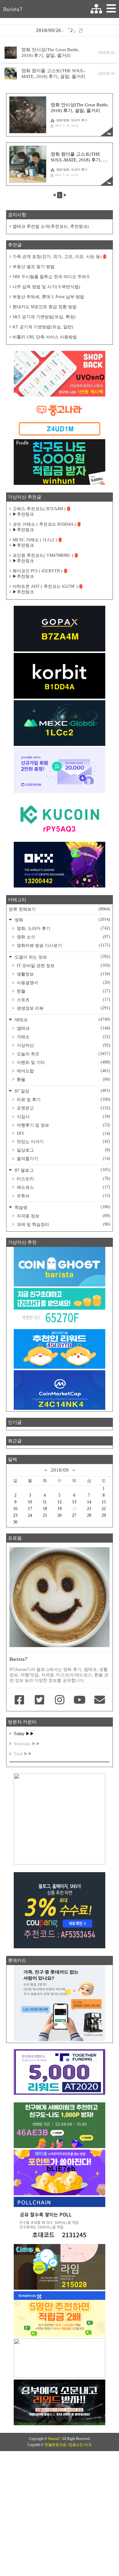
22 (104, 1509)
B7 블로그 (62, 1170)
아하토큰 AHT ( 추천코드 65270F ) (45, 586)
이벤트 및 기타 (63, 1062)
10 (30, 1502)
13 (74, 1502)
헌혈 (63, 991)
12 (60, 1502)
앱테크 (63, 1028)
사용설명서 (63, 983)
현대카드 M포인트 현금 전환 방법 (45, 307)
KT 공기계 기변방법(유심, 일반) (43, 327)
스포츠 (63, 1000)
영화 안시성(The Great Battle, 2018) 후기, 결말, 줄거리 (50, 53)
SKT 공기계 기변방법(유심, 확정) (44, 317)
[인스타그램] (60, 1700)
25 (45, 1515)
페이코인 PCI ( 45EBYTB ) (38, 571)
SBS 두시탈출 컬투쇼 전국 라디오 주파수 (51, 277)
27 (74, 1515)
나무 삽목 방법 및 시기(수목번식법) (46, 287)
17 (30, 1509)
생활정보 (63, 974)
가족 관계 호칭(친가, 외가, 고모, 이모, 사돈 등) (57, 257)
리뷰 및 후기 (63, 1099)
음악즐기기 (63, 1159)
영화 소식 (63, 937)
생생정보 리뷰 (63, 1008)
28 (89, 1515)
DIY (63, 1133)
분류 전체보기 (60, 909)
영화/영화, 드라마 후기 (72, 120)
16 (15, 1509)
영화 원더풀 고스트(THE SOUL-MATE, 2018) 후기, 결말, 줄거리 (53, 74)
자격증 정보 (63, 1216)
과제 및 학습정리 (63, 1224)
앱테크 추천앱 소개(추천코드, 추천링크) (51, 226)
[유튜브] (80, 1700)
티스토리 (63, 1179)
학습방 (62, 1207)
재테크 (62, 1020)
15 (104, 1502)
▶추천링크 (23, 514)
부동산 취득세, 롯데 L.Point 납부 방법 (48, 297)
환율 (63, 1079)
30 (15, 1522)
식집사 (63, 1117)
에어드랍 (63, 1071)
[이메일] (99, 1700)
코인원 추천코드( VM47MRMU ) (43, 555)
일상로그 (63, 1150)
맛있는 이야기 (63, 1142)
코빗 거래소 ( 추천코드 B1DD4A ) (44, 524)
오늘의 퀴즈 (63, 1054)
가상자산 (63, 1045)
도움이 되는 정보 (62, 957)
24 (30, 1515)
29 (104, 1515)
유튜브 (63, 1196)
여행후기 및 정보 (63, 1125)
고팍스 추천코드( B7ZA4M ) (39, 509)
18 (45, 1509)
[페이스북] (20, 1700)
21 (89, 1509)
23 (15, 1515)
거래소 (63, 1037)
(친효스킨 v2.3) (80, 2445)
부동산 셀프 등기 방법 (34, 267)
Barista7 (13, 9)
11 (45, 1502)
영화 (62, 920)
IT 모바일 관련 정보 (63, 965)
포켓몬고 (63, 1108)
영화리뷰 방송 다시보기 (63, 945)
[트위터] (40, 1700)
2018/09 (60, 1470)
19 (60, 1509)
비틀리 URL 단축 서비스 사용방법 (45, 337)
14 (89, 1502)
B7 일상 (62, 1091)
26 (60, 1515)
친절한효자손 (56, 2445)
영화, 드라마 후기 (63, 928)
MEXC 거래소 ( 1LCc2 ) (35, 540)
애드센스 (63, 1187)
